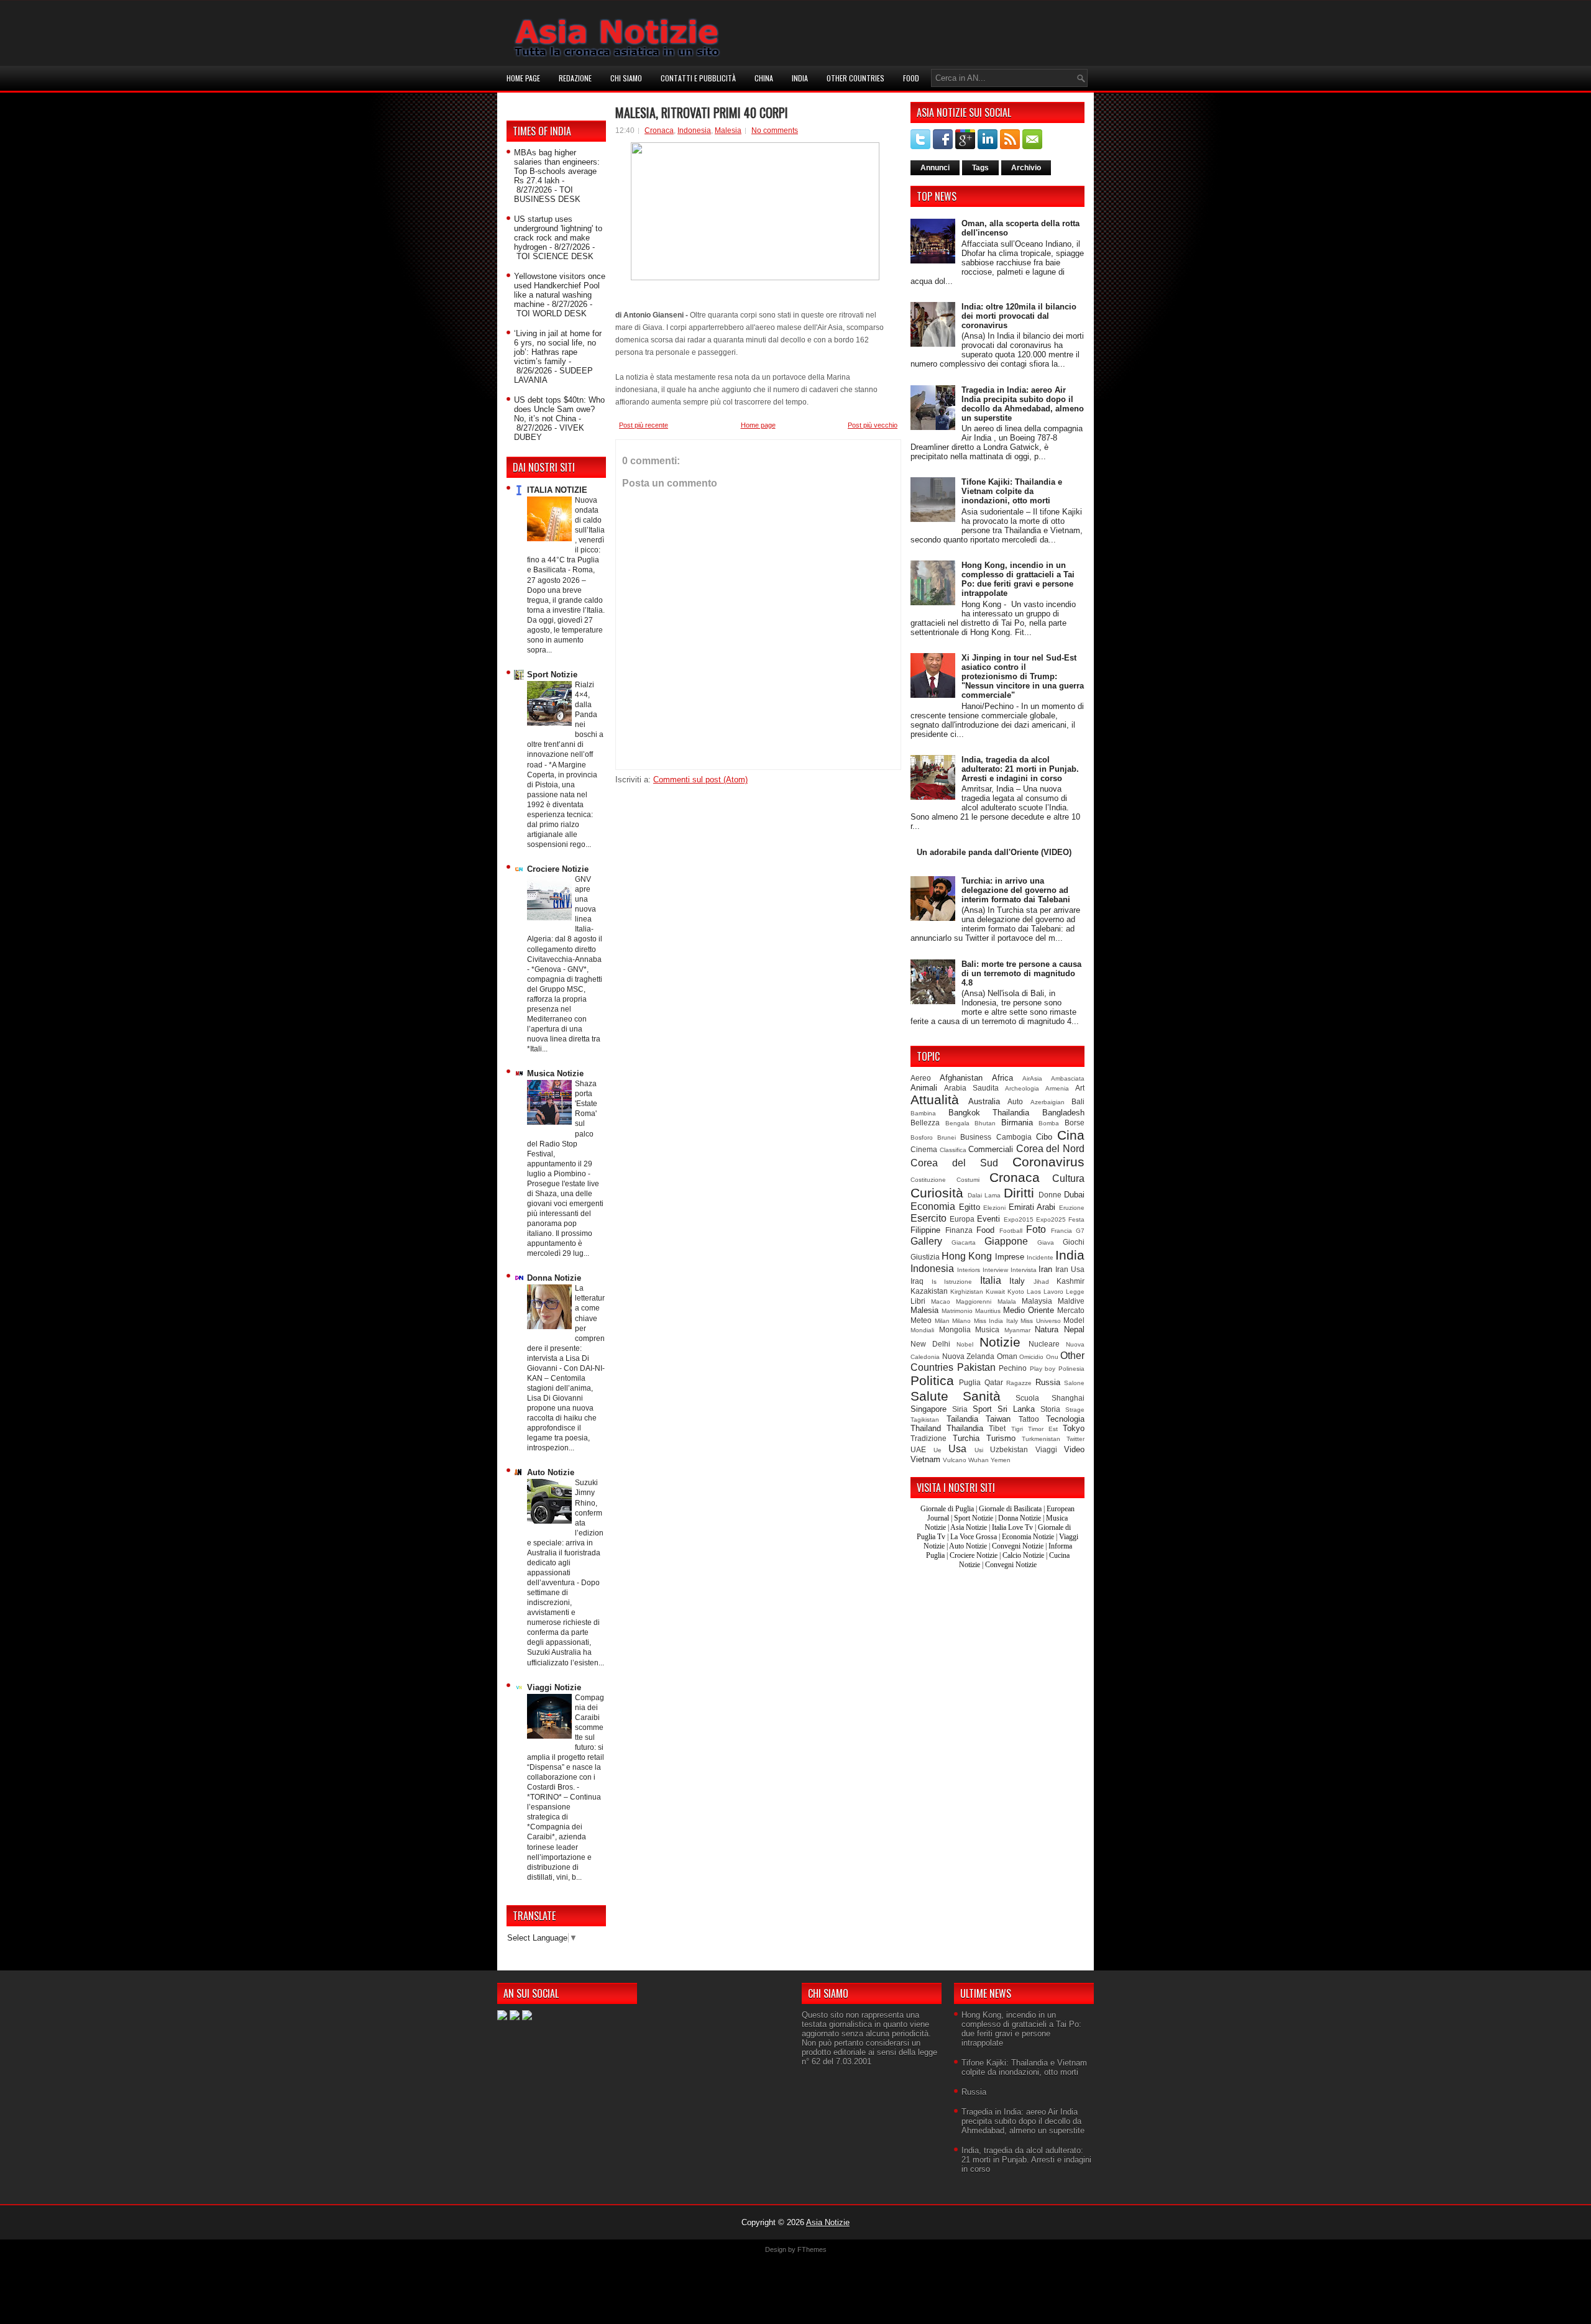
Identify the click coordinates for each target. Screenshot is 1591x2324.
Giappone (1006, 1241)
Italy (1017, 1281)
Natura (1047, 1329)
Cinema (924, 1149)
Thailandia (965, 1428)
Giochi (1074, 1242)
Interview (995, 1270)
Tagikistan (925, 1420)
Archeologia (1022, 1088)
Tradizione (928, 1438)
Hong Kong (967, 1256)
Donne (1050, 1195)
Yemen (1001, 1460)
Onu (1052, 1357)
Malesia (728, 130)
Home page (523, 78)
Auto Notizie (551, 1472)
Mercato (1071, 1310)
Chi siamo (626, 78)
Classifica (953, 1150)
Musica (987, 1329)
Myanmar (1017, 1330)
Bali (1078, 1101)
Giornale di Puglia (947, 1509)
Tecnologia (1065, 1419)
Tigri (1017, 1429)
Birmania (1017, 1123)
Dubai (1074, 1195)
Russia (1048, 1382)
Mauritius (988, 1311)
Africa (1002, 1078)
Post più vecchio (873, 425)
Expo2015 (1019, 1219)
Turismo (1001, 1438)
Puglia (970, 1382)
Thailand (926, 1428)
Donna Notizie (554, 1278)
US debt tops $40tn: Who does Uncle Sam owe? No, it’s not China (559, 409)
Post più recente (644, 425)
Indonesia (694, 130)
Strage (1075, 1410)
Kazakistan (929, 1291)
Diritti (1019, 1193)
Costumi (968, 1180)
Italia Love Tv (1012, 1527)
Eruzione (1072, 1208)
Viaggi (1046, 1449)
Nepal (1074, 1329)
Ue (938, 1450)
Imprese (1010, 1257)
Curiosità (937, 1193)
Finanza (959, 1230)
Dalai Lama (984, 1195)
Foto (1036, 1229)
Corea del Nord (1050, 1149)
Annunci (935, 168)
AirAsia (1032, 1078)
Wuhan (979, 1460)
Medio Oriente (1029, 1310)
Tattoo (1029, 1419)
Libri (918, 1301)
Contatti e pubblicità (698, 78)
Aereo (921, 1078)
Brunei (947, 1137)
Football (1011, 1231)
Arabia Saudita (971, 1088)
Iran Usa (1070, 1269)
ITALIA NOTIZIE (557, 490)
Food (911, 78)
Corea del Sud (954, 1163)
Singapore (928, 1409)
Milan (942, 1321)
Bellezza (925, 1123)
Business (976, 1137)
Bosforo (922, 1137)
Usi (979, 1450)
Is (934, 1282)
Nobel (965, 1344)
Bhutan (985, 1123)
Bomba (1049, 1123)
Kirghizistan (967, 1292)
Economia (933, 1206)
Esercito (928, 1218)
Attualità (935, 1100)
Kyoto (1016, 1292)
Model (1074, 1320)
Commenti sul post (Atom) (700, 780)
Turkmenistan (1041, 1439)
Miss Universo (1041, 1321)
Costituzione (928, 1180)
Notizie (1000, 1342)
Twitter (1075, 1439)
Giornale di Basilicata (1010, 1509)
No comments (775, 130)
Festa (1076, 1219)
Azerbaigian (1048, 1102)
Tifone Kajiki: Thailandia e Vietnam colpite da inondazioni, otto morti (1012, 491)
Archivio (1026, 168)
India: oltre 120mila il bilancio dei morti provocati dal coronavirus (1019, 316)
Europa (962, 1219)
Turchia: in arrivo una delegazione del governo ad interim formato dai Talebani (1016, 890)
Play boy (1043, 1369)
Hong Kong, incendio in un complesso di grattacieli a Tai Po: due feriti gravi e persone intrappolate (1018, 579)
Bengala (957, 1123)
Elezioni (994, 1208)
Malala (1007, 1302)
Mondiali (922, 1330)
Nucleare (1044, 1344)
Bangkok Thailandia (989, 1113)
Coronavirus (1048, 1162)
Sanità (982, 1396)
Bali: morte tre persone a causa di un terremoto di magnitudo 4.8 (1021, 973)
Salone (1074, 1383)
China (764, 78)
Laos (1034, 1292)
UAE (918, 1449)
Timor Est (1043, 1429)
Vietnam (925, 1459)
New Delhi (930, 1344)
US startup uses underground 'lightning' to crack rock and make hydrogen (558, 233)
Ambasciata (1068, 1078)
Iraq (917, 1281)
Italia (991, 1280)
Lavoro (1053, 1292)
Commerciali (991, 1149)
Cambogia (1014, 1137)
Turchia (966, 1438)
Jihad (1041, 1282)
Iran (1045, 1269)
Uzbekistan (1009, 1449)
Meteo (921, 1320)
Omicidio (1031, 1357)
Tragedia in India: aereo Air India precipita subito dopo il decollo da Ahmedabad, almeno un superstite (1023, 404)
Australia (984, 1101)
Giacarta (964, 1242)
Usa (957, 1449)
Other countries (855, 78)
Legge (1075, 1292)
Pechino (1013, 1368)
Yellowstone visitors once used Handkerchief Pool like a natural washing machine (560, 290)
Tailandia (962, 1419)
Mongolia (955, 1329)
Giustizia (925, 1257)
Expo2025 (1051, 1219)
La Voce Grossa (974, 1537)
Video (1074, 1449)
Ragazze (1019, 1383)
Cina (1071, 1135)
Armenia (1057, 1088)
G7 (1080, 1231)
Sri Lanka (1016, 1409)
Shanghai (1068, 1398)
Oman (1007, 1356)
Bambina (923, 1113)
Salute (929, 1396)
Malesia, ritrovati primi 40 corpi (702, 112)
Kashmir (1071, 1281)
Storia (1050, 1409)
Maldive (1071, 1301)
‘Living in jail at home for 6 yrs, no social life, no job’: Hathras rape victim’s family (558, 347)
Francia (1061, 1231)
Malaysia (1037, 1301)
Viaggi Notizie (554, 1687)
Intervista (1024, 1270)
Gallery (926, 1241)
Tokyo (1074, 1428)
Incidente (1040, 1257)
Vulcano (955, 1460)
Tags (980, 168)
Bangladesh (1063, 1113)
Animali (924, 1088)
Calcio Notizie (1023, 1555)
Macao (941, 1302)
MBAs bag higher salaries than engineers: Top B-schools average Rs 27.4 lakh (557, 167)
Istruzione (958, 1282)
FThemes (812, 2249)
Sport (982, 1409)
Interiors (969, 1270)
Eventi (988, 1219)
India (800, 78)
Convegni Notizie (1018, 1546)
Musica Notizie (555, 1073)
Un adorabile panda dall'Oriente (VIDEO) (994, 852)
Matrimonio (957, 1311)
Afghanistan (961, 1078)
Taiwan (998, 1419)
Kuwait (995, 1292)
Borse (1075, 1123)
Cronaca (659, 130)
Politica (932, 1380)
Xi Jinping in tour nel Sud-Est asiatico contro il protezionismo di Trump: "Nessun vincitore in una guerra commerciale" (1023, 676)
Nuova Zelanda (969, 1356)
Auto (1015, 1101)
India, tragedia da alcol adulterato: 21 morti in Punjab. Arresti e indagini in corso (1020, 769)
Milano (961, 1321)
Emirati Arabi (1032, 1207)
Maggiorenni (974, 1302)
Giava (1046, 1242)
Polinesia (1071, 1369)
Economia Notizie (1028, 1537)
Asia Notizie (969, 1527)
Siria (960, 1409)
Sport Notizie (552, 675)
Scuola (1027, 1398)
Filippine (925, 1230)
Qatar (994, 1382)
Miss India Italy (996, 1321)
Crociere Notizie (558, 869)
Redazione (575, 78)
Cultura (1068, 1178)
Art (1080, 1088)
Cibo (1044, 1137)
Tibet (997, 1428)
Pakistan (976, 1367)
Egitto (970, 1207)
